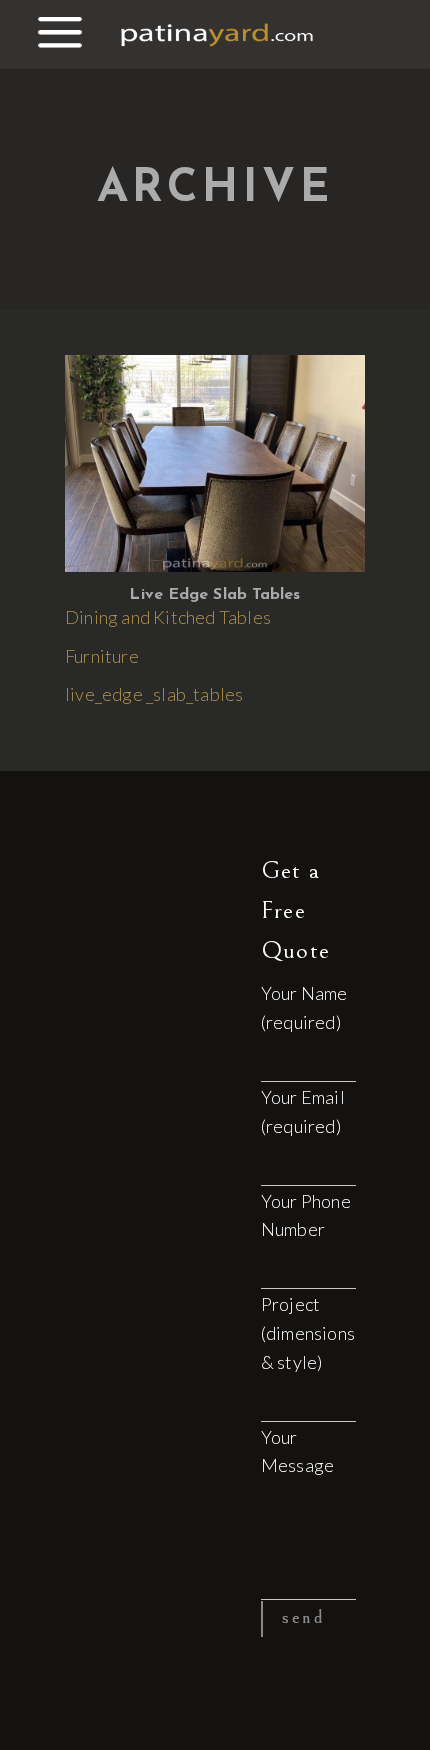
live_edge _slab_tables (154, 694)
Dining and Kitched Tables (168, 617)
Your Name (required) (304, 1007)
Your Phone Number (306, 1215)
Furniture (102, 656)
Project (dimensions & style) (308, 1333)
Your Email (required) (303, 1111)
